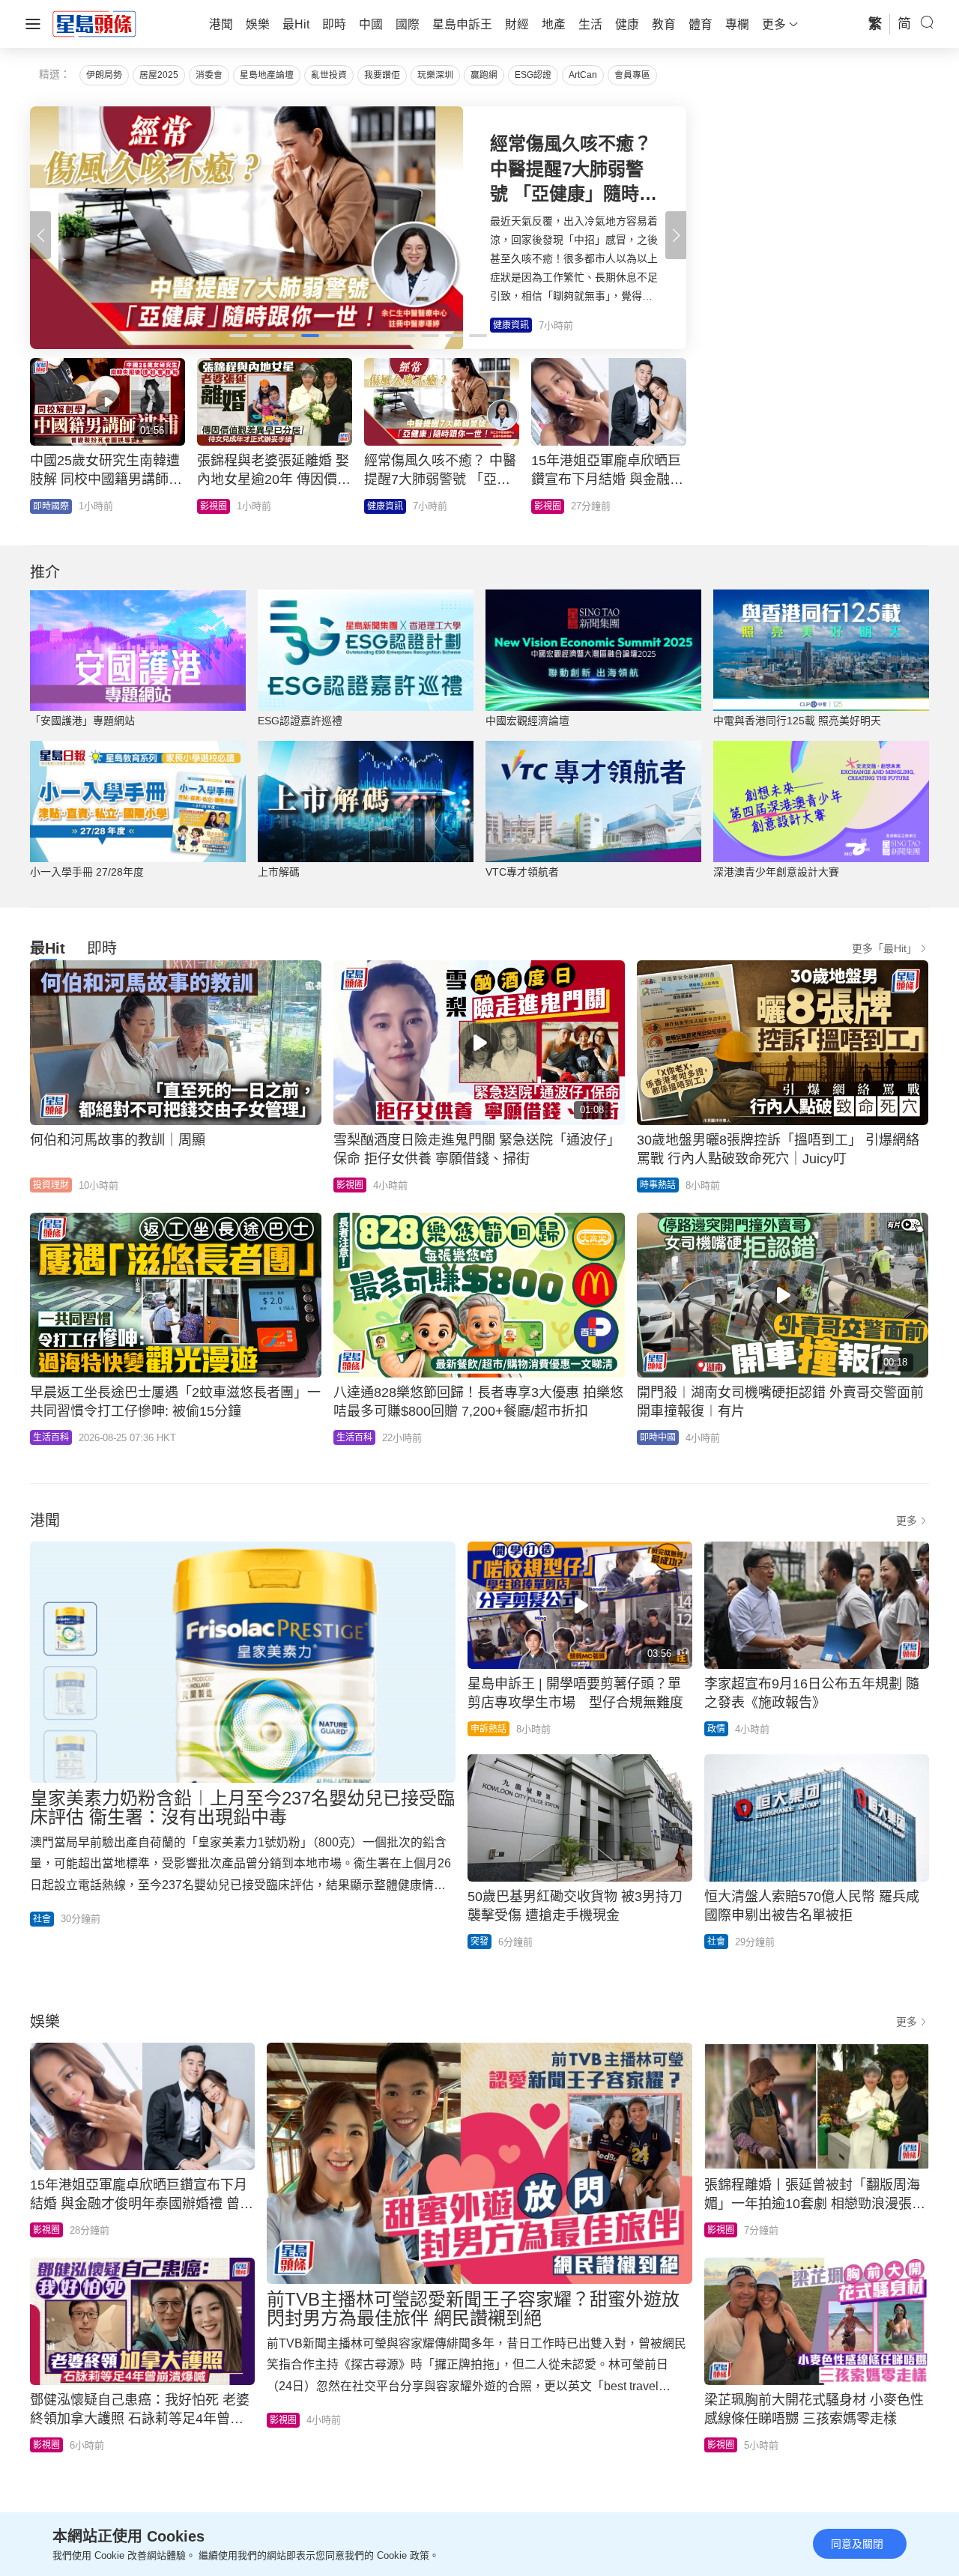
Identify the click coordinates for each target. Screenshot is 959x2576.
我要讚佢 (382, 75)
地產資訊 (385, 506)
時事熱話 (218, 506)
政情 (716, 1729)
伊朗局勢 (104, 75)
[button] (676, 235)
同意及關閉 (857, 2544)
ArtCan (583, 75)
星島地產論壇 (267, 75)
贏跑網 (484, 75)
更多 (907, 1521)
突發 (479, 1942)
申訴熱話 (488, 1729)
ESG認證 (533, 75)
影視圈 (350, 1185)
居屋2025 (159, 75)
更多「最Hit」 (884, 948)
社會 (543, 506)
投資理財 (51, 1185)
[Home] (94, 23)
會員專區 (632, 75)
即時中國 (658, 1437)
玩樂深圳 (435, 75)
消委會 (209, 75)
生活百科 (51, 506)
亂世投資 (329, 75)
